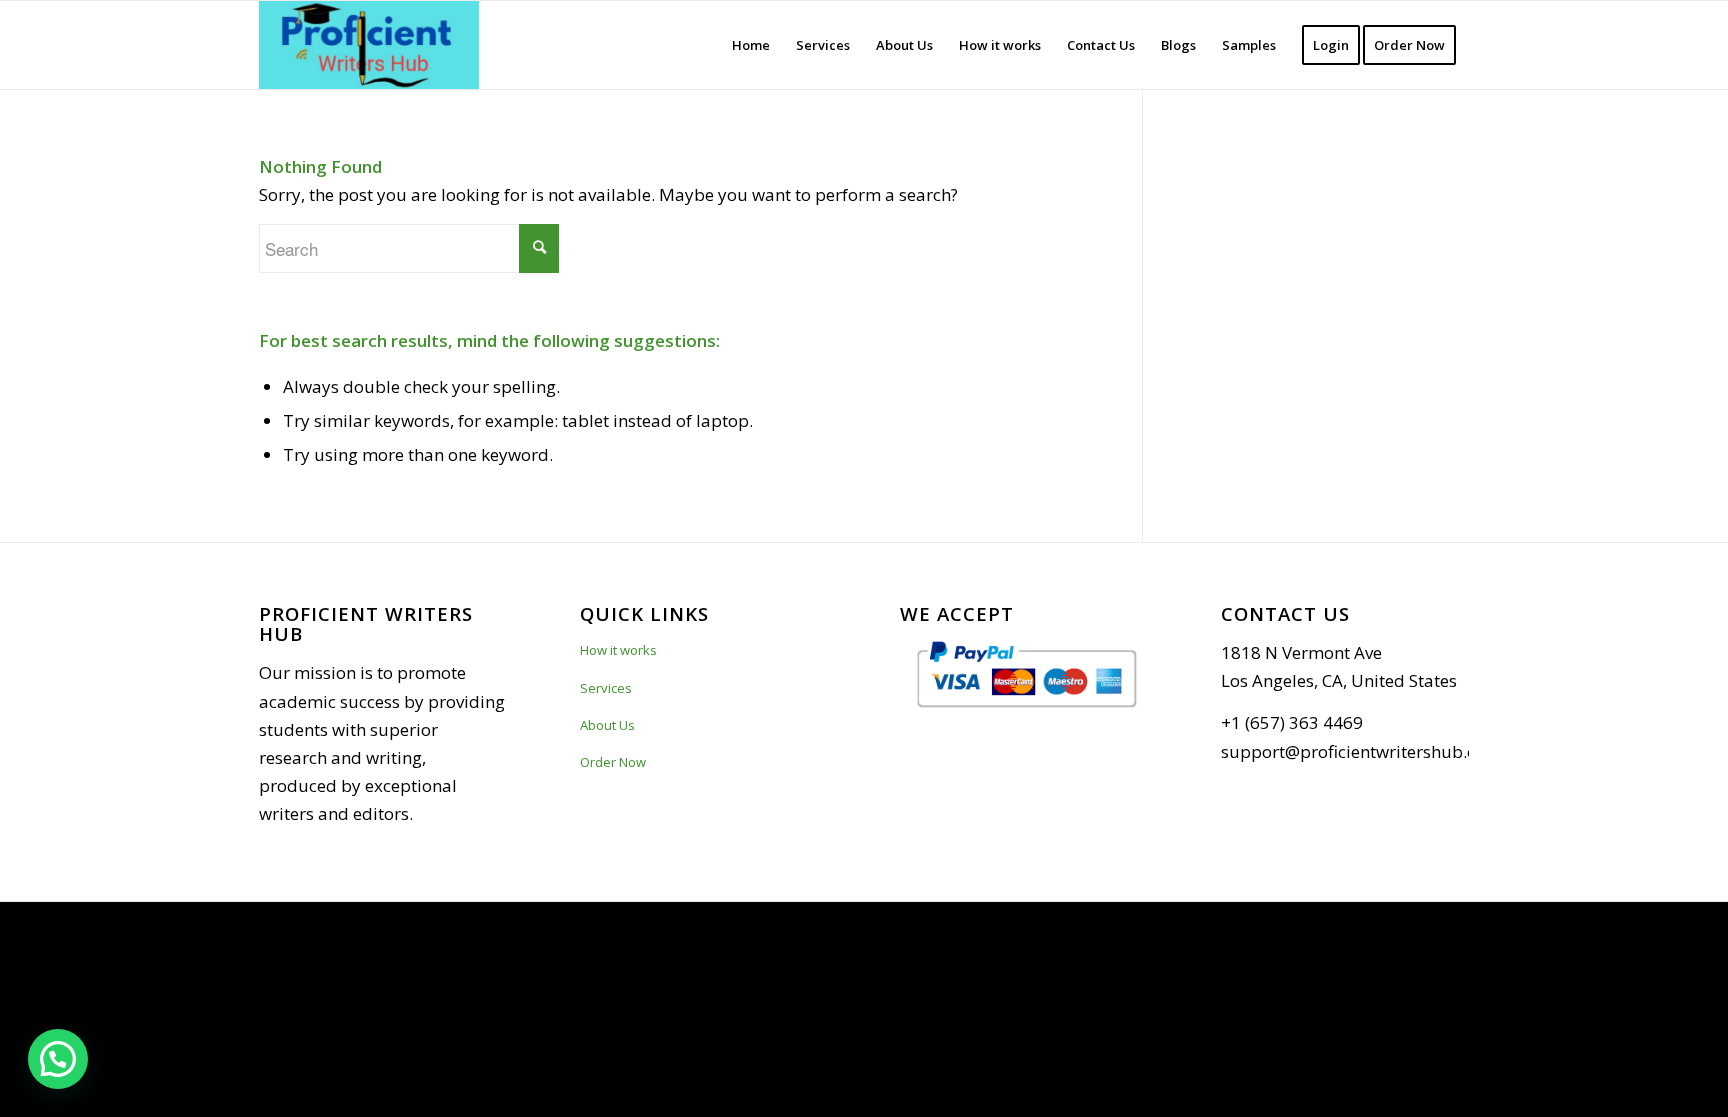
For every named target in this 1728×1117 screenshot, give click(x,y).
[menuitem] (751, 45)
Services (606, 688)
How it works (618, 650)
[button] (58, 1059)
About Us (607, 725)
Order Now (613, 762)
